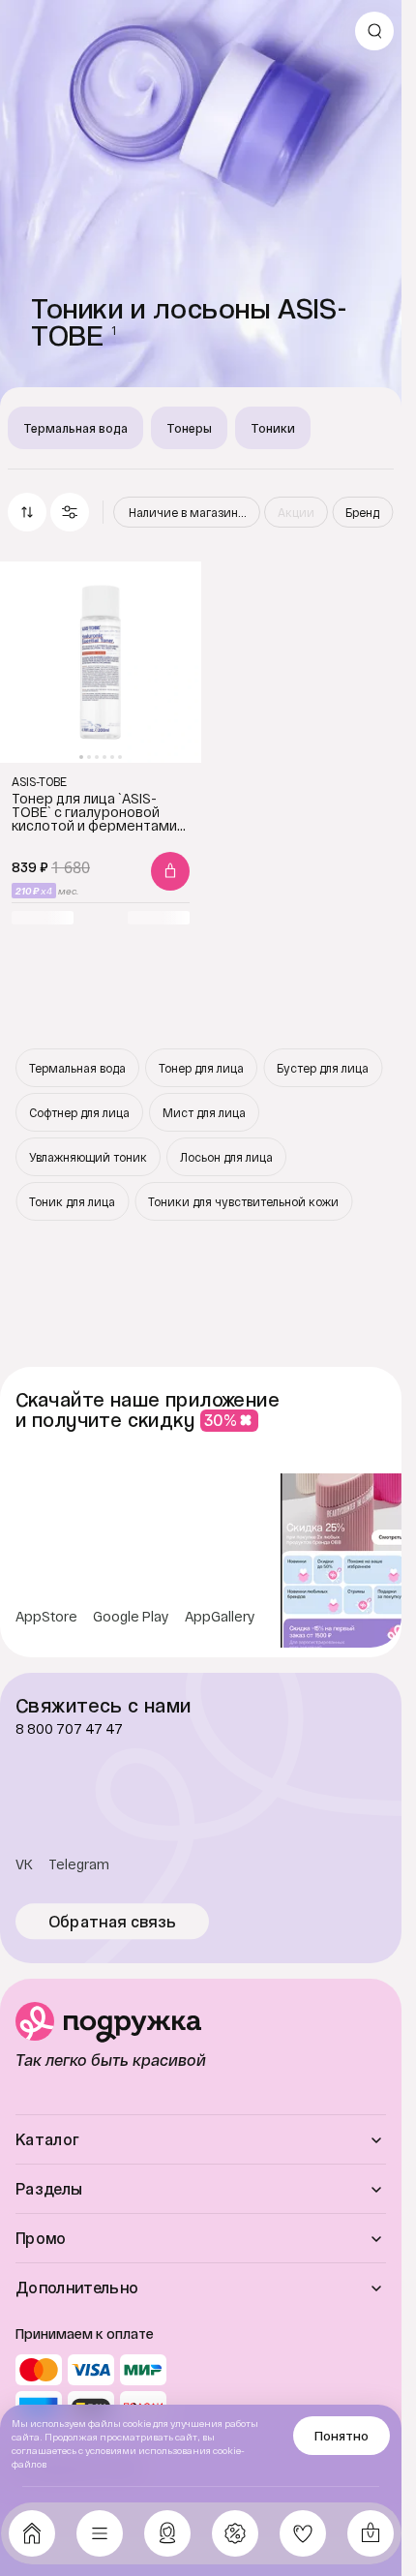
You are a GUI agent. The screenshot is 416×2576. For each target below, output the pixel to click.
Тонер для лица (201, 1068)
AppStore (46, 1617)
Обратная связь (113, 1922)
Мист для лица (204, 1112)
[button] (70, 512)
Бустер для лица (323, 1068)
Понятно (342, 2436)
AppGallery (220, 1617)
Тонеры (189, 428)
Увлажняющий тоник (88, 1157)
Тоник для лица (72, 1201)
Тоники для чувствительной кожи (243, 1201)
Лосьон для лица (226, 1157)
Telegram (79, 1864)
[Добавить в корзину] (170, 871)
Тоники (273, 428)
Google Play (131, 1617)
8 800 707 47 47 (69, 1729)
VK (24, 1864)
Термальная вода (75, 428)
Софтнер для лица (79, 1112)
